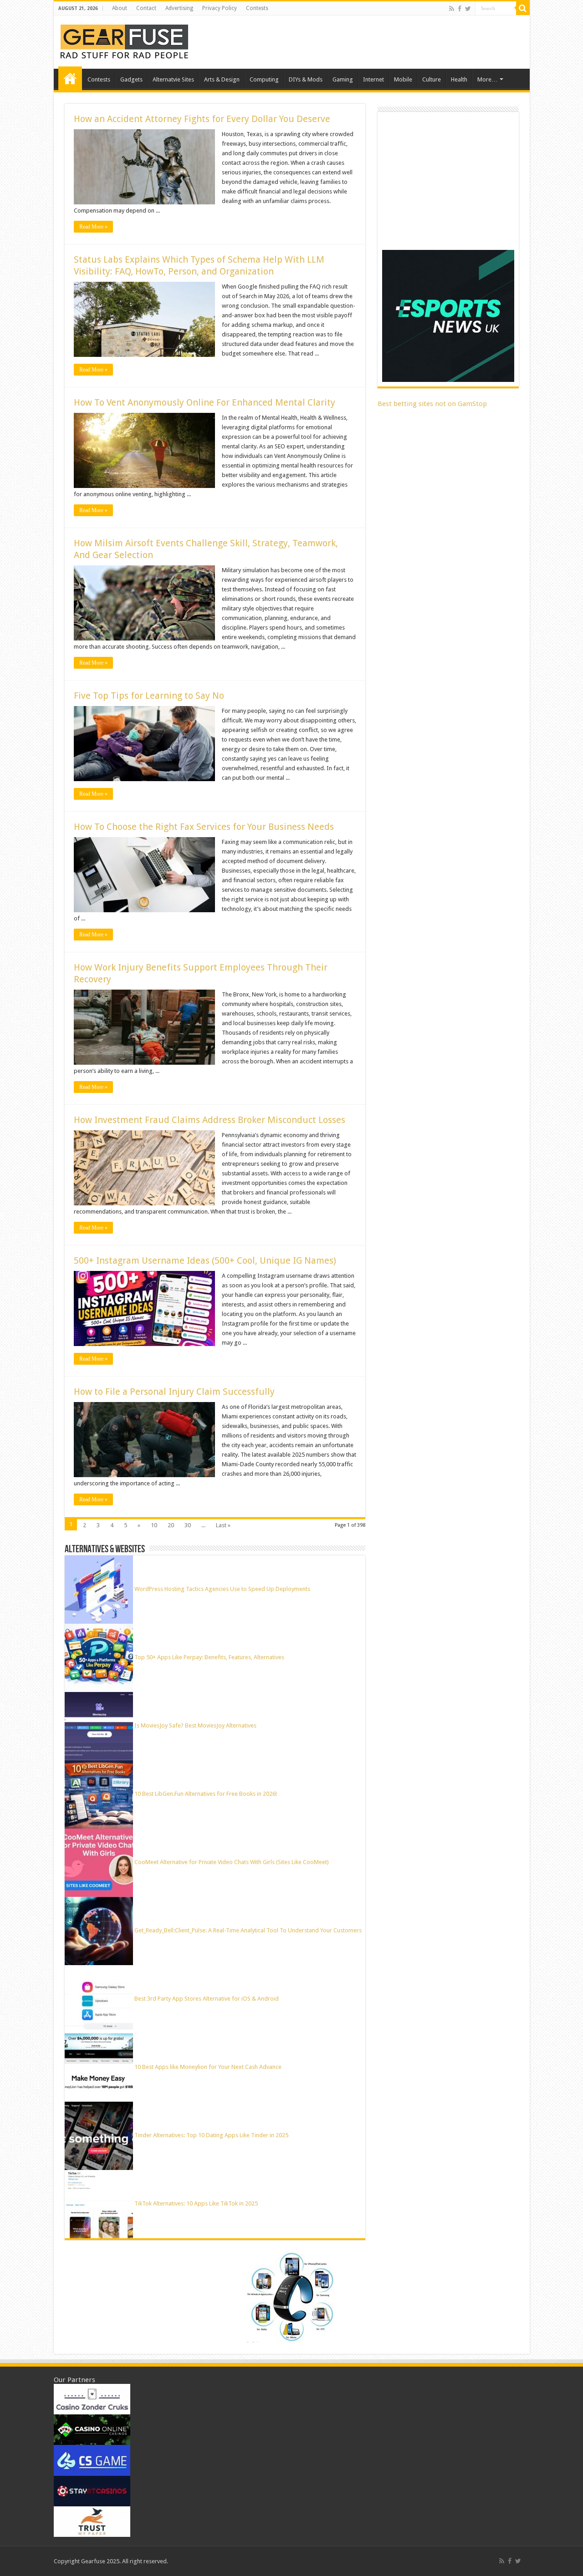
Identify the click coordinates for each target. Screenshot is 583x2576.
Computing (264, 79)
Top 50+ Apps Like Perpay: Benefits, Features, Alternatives (209, 1657)
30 (188, 1525)
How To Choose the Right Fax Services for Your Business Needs (204, 827)
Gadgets (131, 79)
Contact (146, 8)
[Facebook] (460, 9)
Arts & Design (222, 79)
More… (487, 79)
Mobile (403, 79)
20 (171, 1525)
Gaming (343, 79)
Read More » (93, 227)
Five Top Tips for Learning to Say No (149, 696)
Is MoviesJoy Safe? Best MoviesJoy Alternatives (195, 1725)
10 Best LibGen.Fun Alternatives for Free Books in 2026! (206, 1794)
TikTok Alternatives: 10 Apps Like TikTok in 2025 (196, 2203)
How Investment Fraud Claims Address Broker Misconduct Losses (210, 1120)
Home (70, 78)
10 (154, 1525)
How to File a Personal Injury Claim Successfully (174, 1392)
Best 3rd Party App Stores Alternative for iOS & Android (207, 1999)
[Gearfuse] (124, 41)
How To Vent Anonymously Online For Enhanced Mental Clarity (205, 402)
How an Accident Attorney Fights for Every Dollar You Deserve (202, 119)
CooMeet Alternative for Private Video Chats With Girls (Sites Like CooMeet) (232, 1862)
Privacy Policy (220, 8)
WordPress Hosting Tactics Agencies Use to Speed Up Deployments (222, 1589)
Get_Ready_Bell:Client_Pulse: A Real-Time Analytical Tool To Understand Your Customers (248, 1930)
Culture (432, 79)
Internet (373, 79)
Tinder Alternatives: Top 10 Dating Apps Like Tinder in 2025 (211, 2135)
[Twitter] (468, 9)
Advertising (179, 8)
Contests (257, 8)
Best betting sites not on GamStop (432, 404)
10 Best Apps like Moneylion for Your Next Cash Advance (208, 2067)
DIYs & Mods (306, 79)
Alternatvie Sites (173, 79)
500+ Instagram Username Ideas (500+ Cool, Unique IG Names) (206, 1260)
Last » (223, 1525)
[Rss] (452, 9)
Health (459, 79)
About (120, 8)
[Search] (523, 8)
